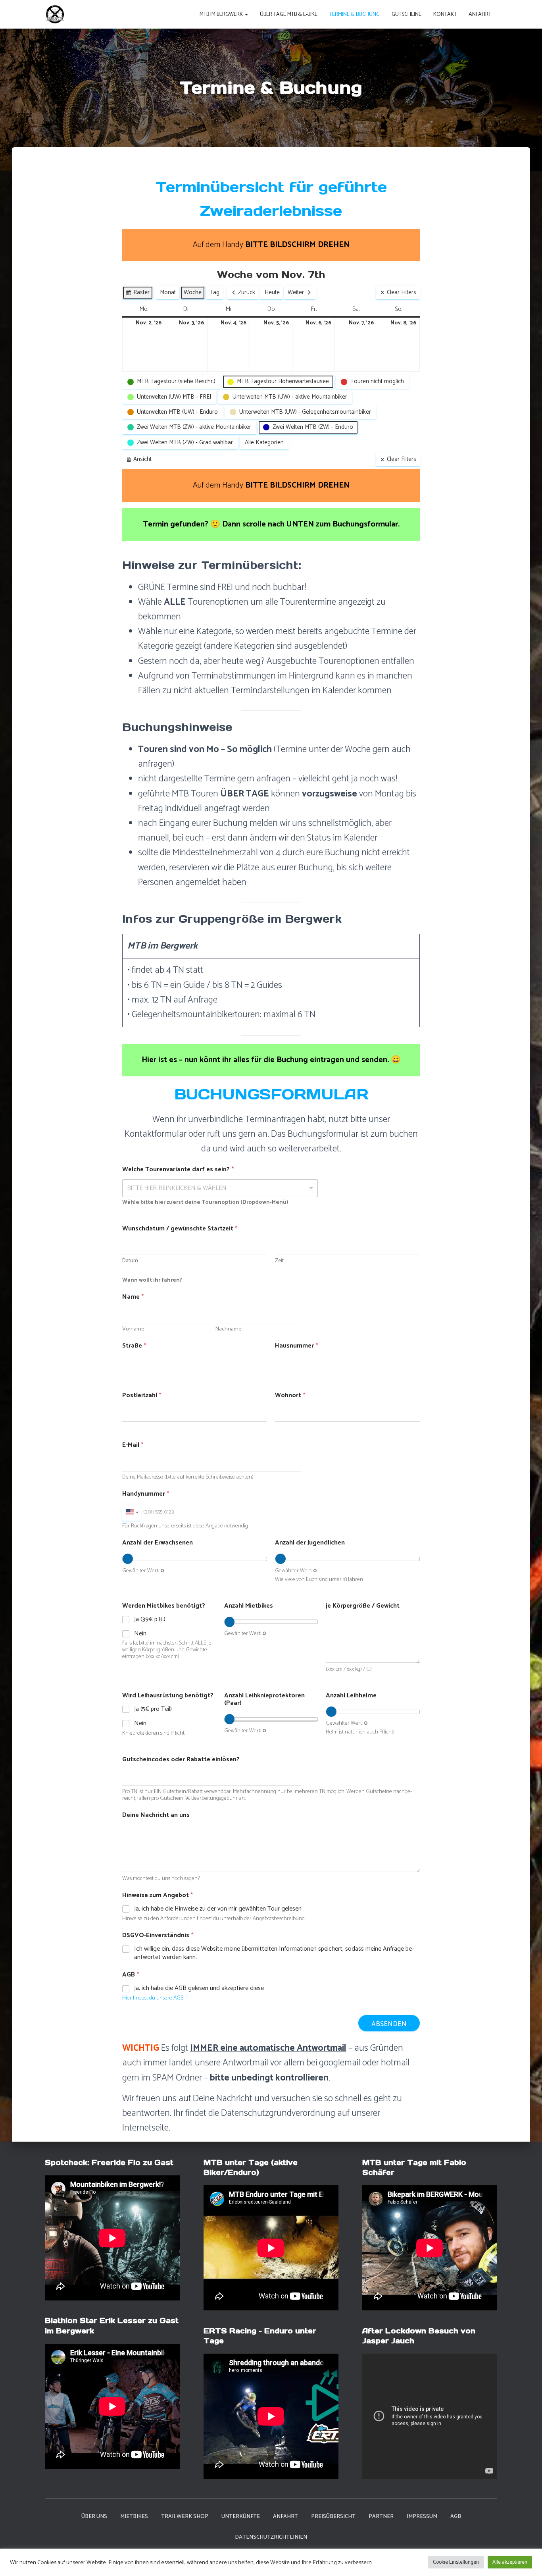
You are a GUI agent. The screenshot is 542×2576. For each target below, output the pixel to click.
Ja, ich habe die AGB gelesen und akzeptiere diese (199, 1989)
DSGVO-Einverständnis (158, 1935)
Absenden (389, 2024)
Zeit (279, 1261)
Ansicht (140, 460)
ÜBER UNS (94, 2517)
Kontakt (445, 14)
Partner (381, 2517)
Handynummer (146, 1494)
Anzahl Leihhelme (351, 1696)
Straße (134, 1346)
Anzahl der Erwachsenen (158, 1543)
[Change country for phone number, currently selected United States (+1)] (132, 1512)
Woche (193, 292)
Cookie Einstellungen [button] (456, 2562)
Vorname (133, 1329)
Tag (214, 292)
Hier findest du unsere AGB (153, 1998)
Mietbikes (134, 2517)
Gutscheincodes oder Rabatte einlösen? (181, 1759)
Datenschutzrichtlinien (271, 2537)
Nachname (228, 1329)
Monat (168, 292)
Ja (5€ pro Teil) (153, 1709)
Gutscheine (406, 14)
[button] (246, 14)
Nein (140, 1634)
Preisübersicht (333, 2517)
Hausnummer (296, 1346)
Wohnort (290, 1395)
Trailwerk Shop (185, 2517)
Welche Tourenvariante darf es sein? (178, 1169)
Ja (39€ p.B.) (150, 1620)
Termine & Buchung (355, 14)
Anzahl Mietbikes (249, 1606)
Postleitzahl (142, 1395)
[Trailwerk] (55, 14)
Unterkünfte (241, 2517)
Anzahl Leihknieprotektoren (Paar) (264, 1699)
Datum (130, 1261)
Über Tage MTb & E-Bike (289, 14)
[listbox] (220, 1188)
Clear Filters (402, 292)
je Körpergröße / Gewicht (363, 1606)
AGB (456, 2517)
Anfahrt (480, 14)
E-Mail (133, 1445)
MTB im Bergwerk (222, 14)
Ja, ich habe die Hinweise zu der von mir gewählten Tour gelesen (218, 1909)
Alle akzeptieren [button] (510, 2562)
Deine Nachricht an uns (156, 1815)
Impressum (422, 2517)
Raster (137, 293)
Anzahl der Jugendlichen (310, 1543)
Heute (272, 292)
